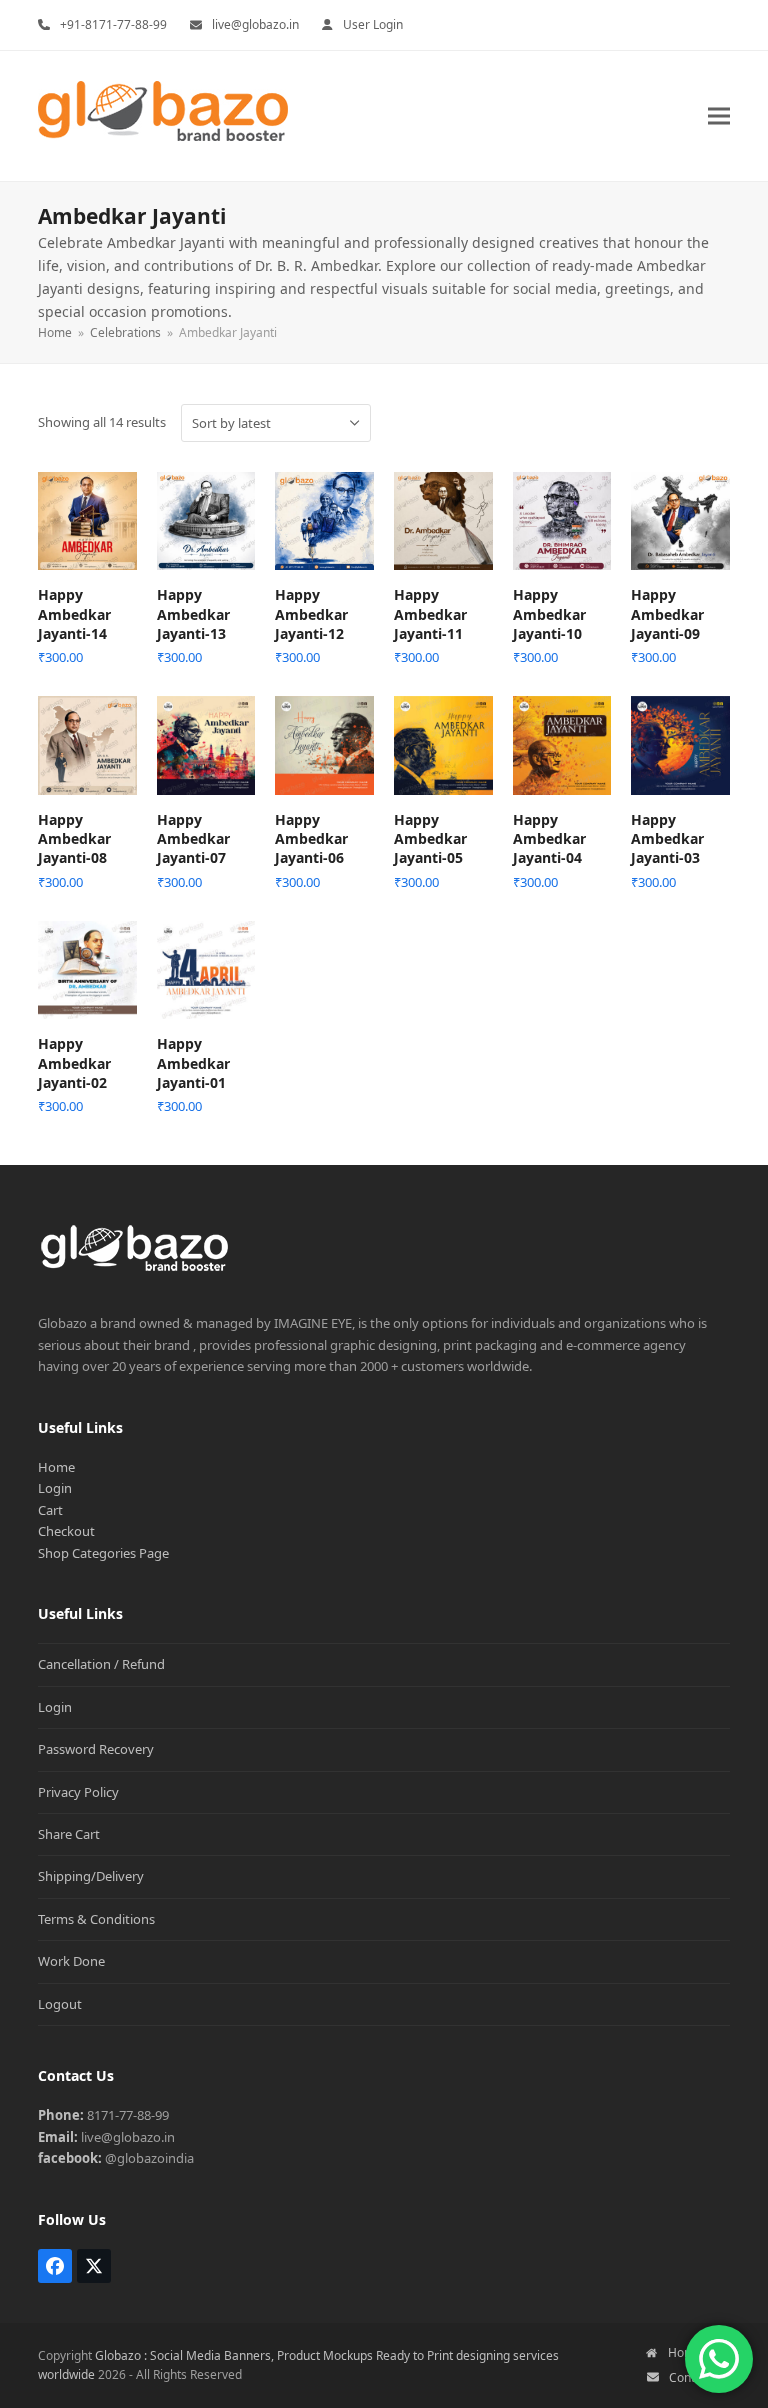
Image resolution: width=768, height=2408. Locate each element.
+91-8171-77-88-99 (113, 24)
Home (56, 1467)
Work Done (71, 1961)
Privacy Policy (78, 1792)
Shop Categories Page (103, 1553)
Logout (60, 2004)
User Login (373, 24)
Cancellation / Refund (101, 1664)
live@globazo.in (255, 24)
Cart (50, 1510)
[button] (719, 115)
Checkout (66, 1531)
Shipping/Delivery (91, 1876)
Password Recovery (96, 1749)
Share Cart (69, 1834)
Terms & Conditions (96, 1919)
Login (55, 1488)
